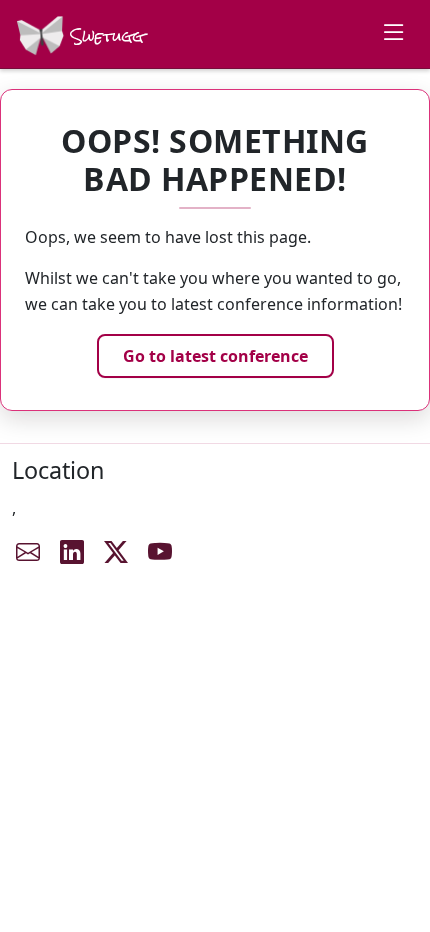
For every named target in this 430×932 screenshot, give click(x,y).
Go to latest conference (215, 356)
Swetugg (104, 36)
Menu (394, 32)
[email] (28, 552)
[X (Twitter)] (116, 552)
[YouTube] (160, 552)
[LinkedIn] (72, 552)
